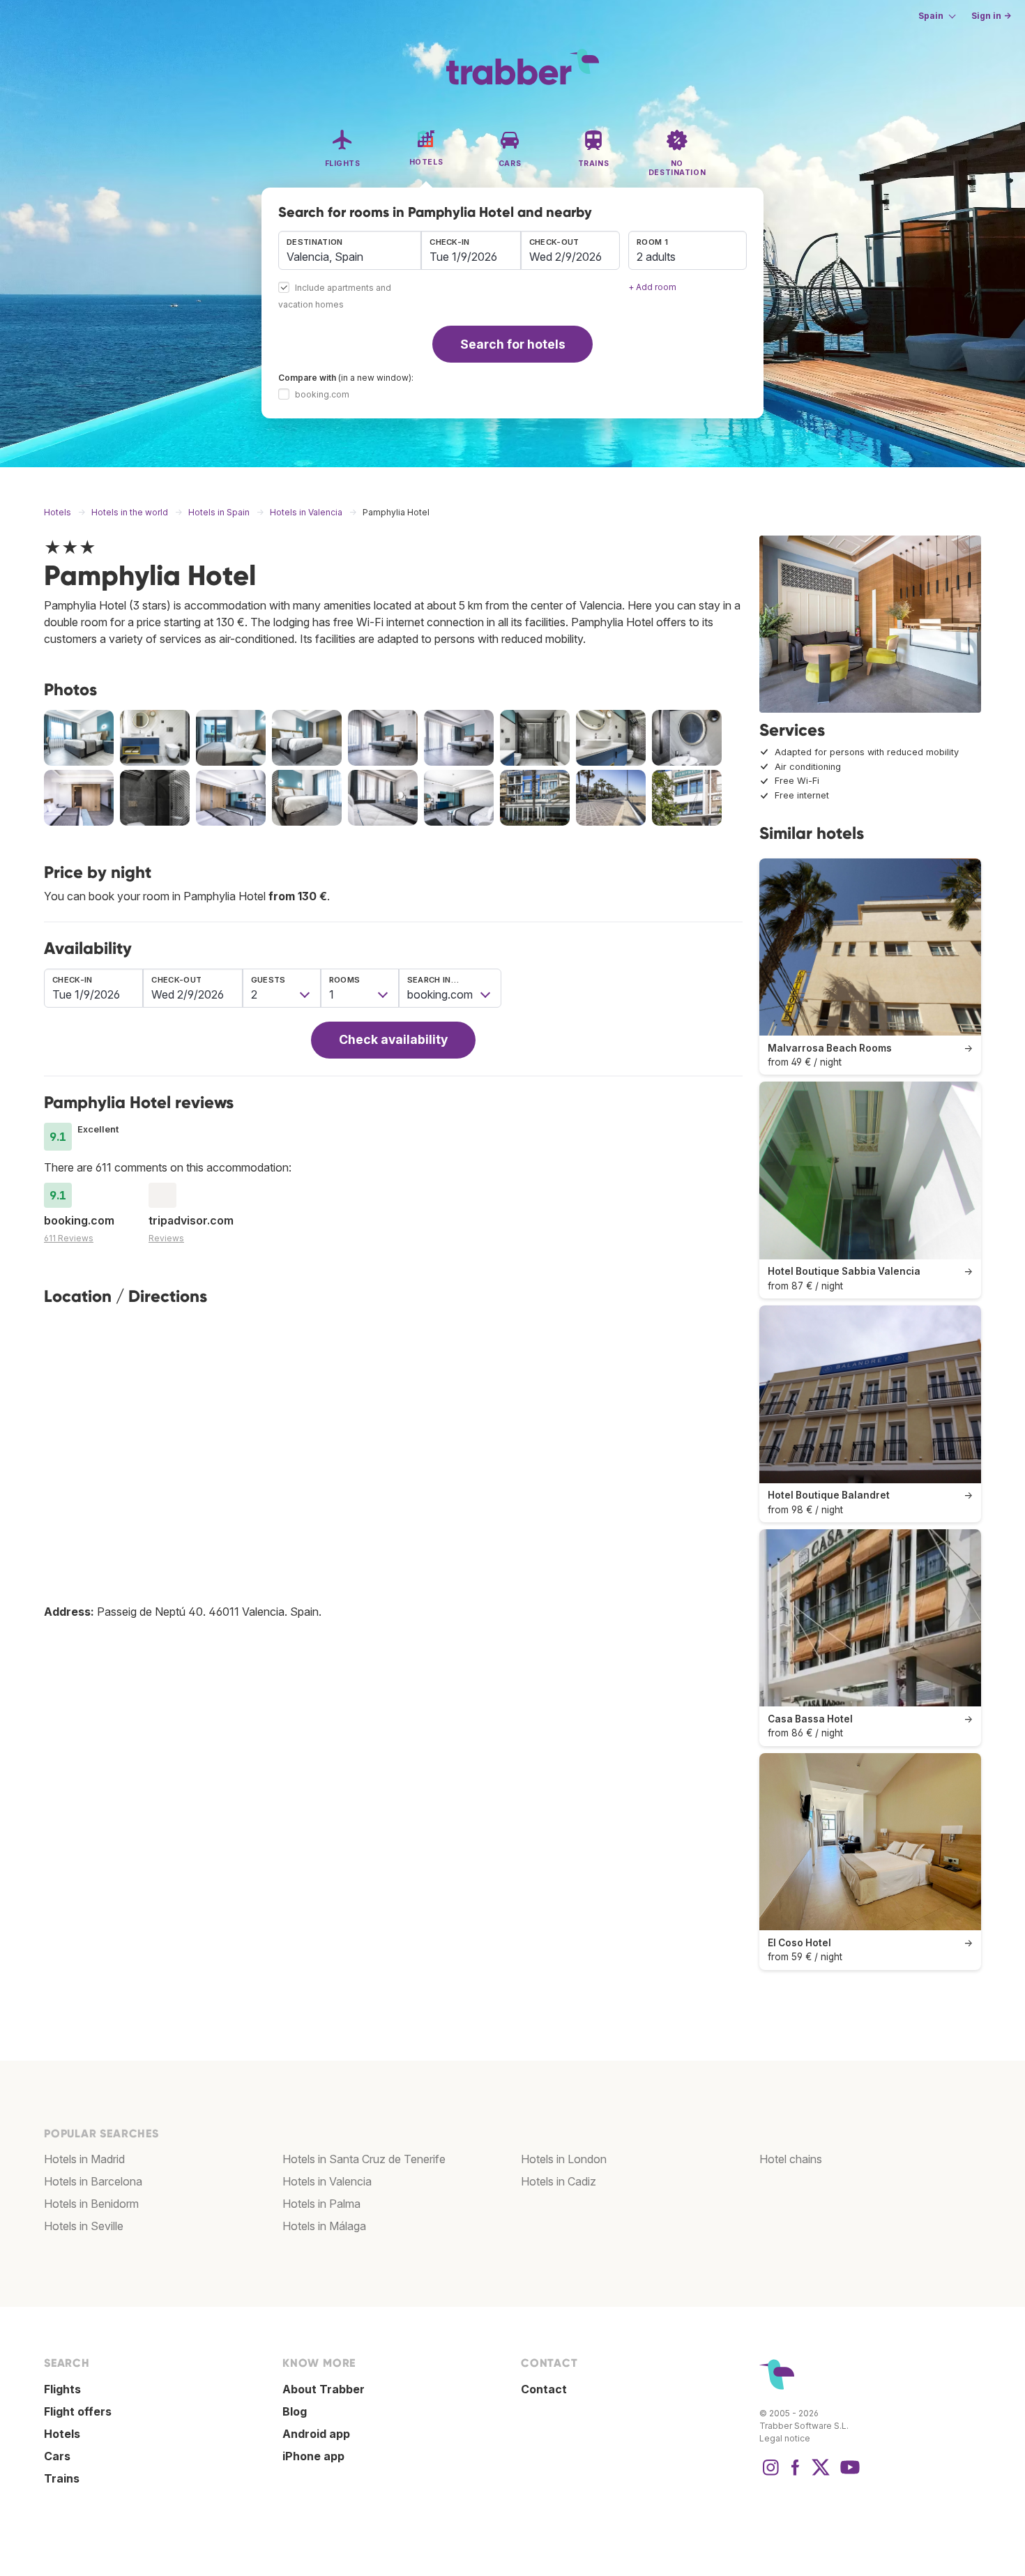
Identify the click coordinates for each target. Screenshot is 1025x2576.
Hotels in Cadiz (559, 2181)
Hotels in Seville (84, 2226)
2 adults (656, 257)
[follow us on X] (821, 2474)
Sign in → (991, 16)
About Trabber (324, 2389)
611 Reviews (69, 1238)
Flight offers (78, 2411)
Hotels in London (564, 2159)
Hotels (62, 2434)
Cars (57, 2456)
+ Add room (652, 287)
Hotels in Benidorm (91, 2204)
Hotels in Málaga (324, 2226)
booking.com (322, 394)
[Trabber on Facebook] (796, 2474)
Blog (295, 2411)
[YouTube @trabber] (848, 2474)
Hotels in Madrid (84, 2159)
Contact (544, 2389)
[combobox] (350, 250)
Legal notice (785, 2438)
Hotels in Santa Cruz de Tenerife (364, 2159)
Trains (62, 2478)
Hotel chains (791, 2159)
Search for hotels (513, 344)
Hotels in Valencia (327, 2181)
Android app (316, 2434)
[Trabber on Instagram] (770, 2474)
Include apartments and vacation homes (335, 297)
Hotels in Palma (321, 2204)
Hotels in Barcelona (93, 2181)
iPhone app (313, 2456)
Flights (62, 2389)
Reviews (166, 1238)
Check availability (393, 1039)
